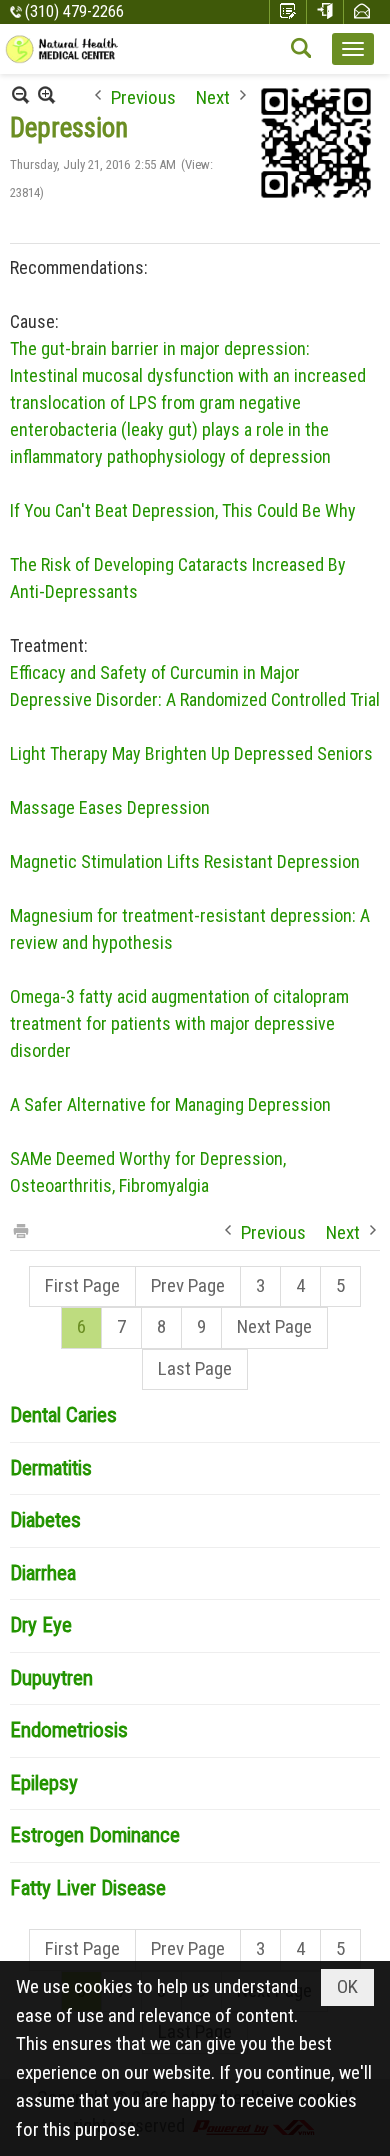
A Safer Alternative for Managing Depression (170, 1104)
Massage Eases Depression (110, 807)
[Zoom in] (20, 94)
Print (20, 1229)
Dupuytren (51, 1678)
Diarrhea (43, 1573)
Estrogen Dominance (95, 1835)
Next (213, 95)
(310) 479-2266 (74, 11)
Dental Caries (63, 1415)
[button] (353, 49)
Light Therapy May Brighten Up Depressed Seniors (191, 753)
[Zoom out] (46, 94)
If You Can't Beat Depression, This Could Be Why (183, 510)
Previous (143, 95)
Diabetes (45, 1520)
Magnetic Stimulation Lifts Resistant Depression (185, 861)
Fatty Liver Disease (88, 1888)
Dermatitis (51, 1468)
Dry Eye (41, 1625)
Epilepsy (44, 1783)
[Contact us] (362, 11)
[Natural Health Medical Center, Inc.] (62, 49)
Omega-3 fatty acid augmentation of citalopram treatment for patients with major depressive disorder (179, 1023)
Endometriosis (69, 1730)
